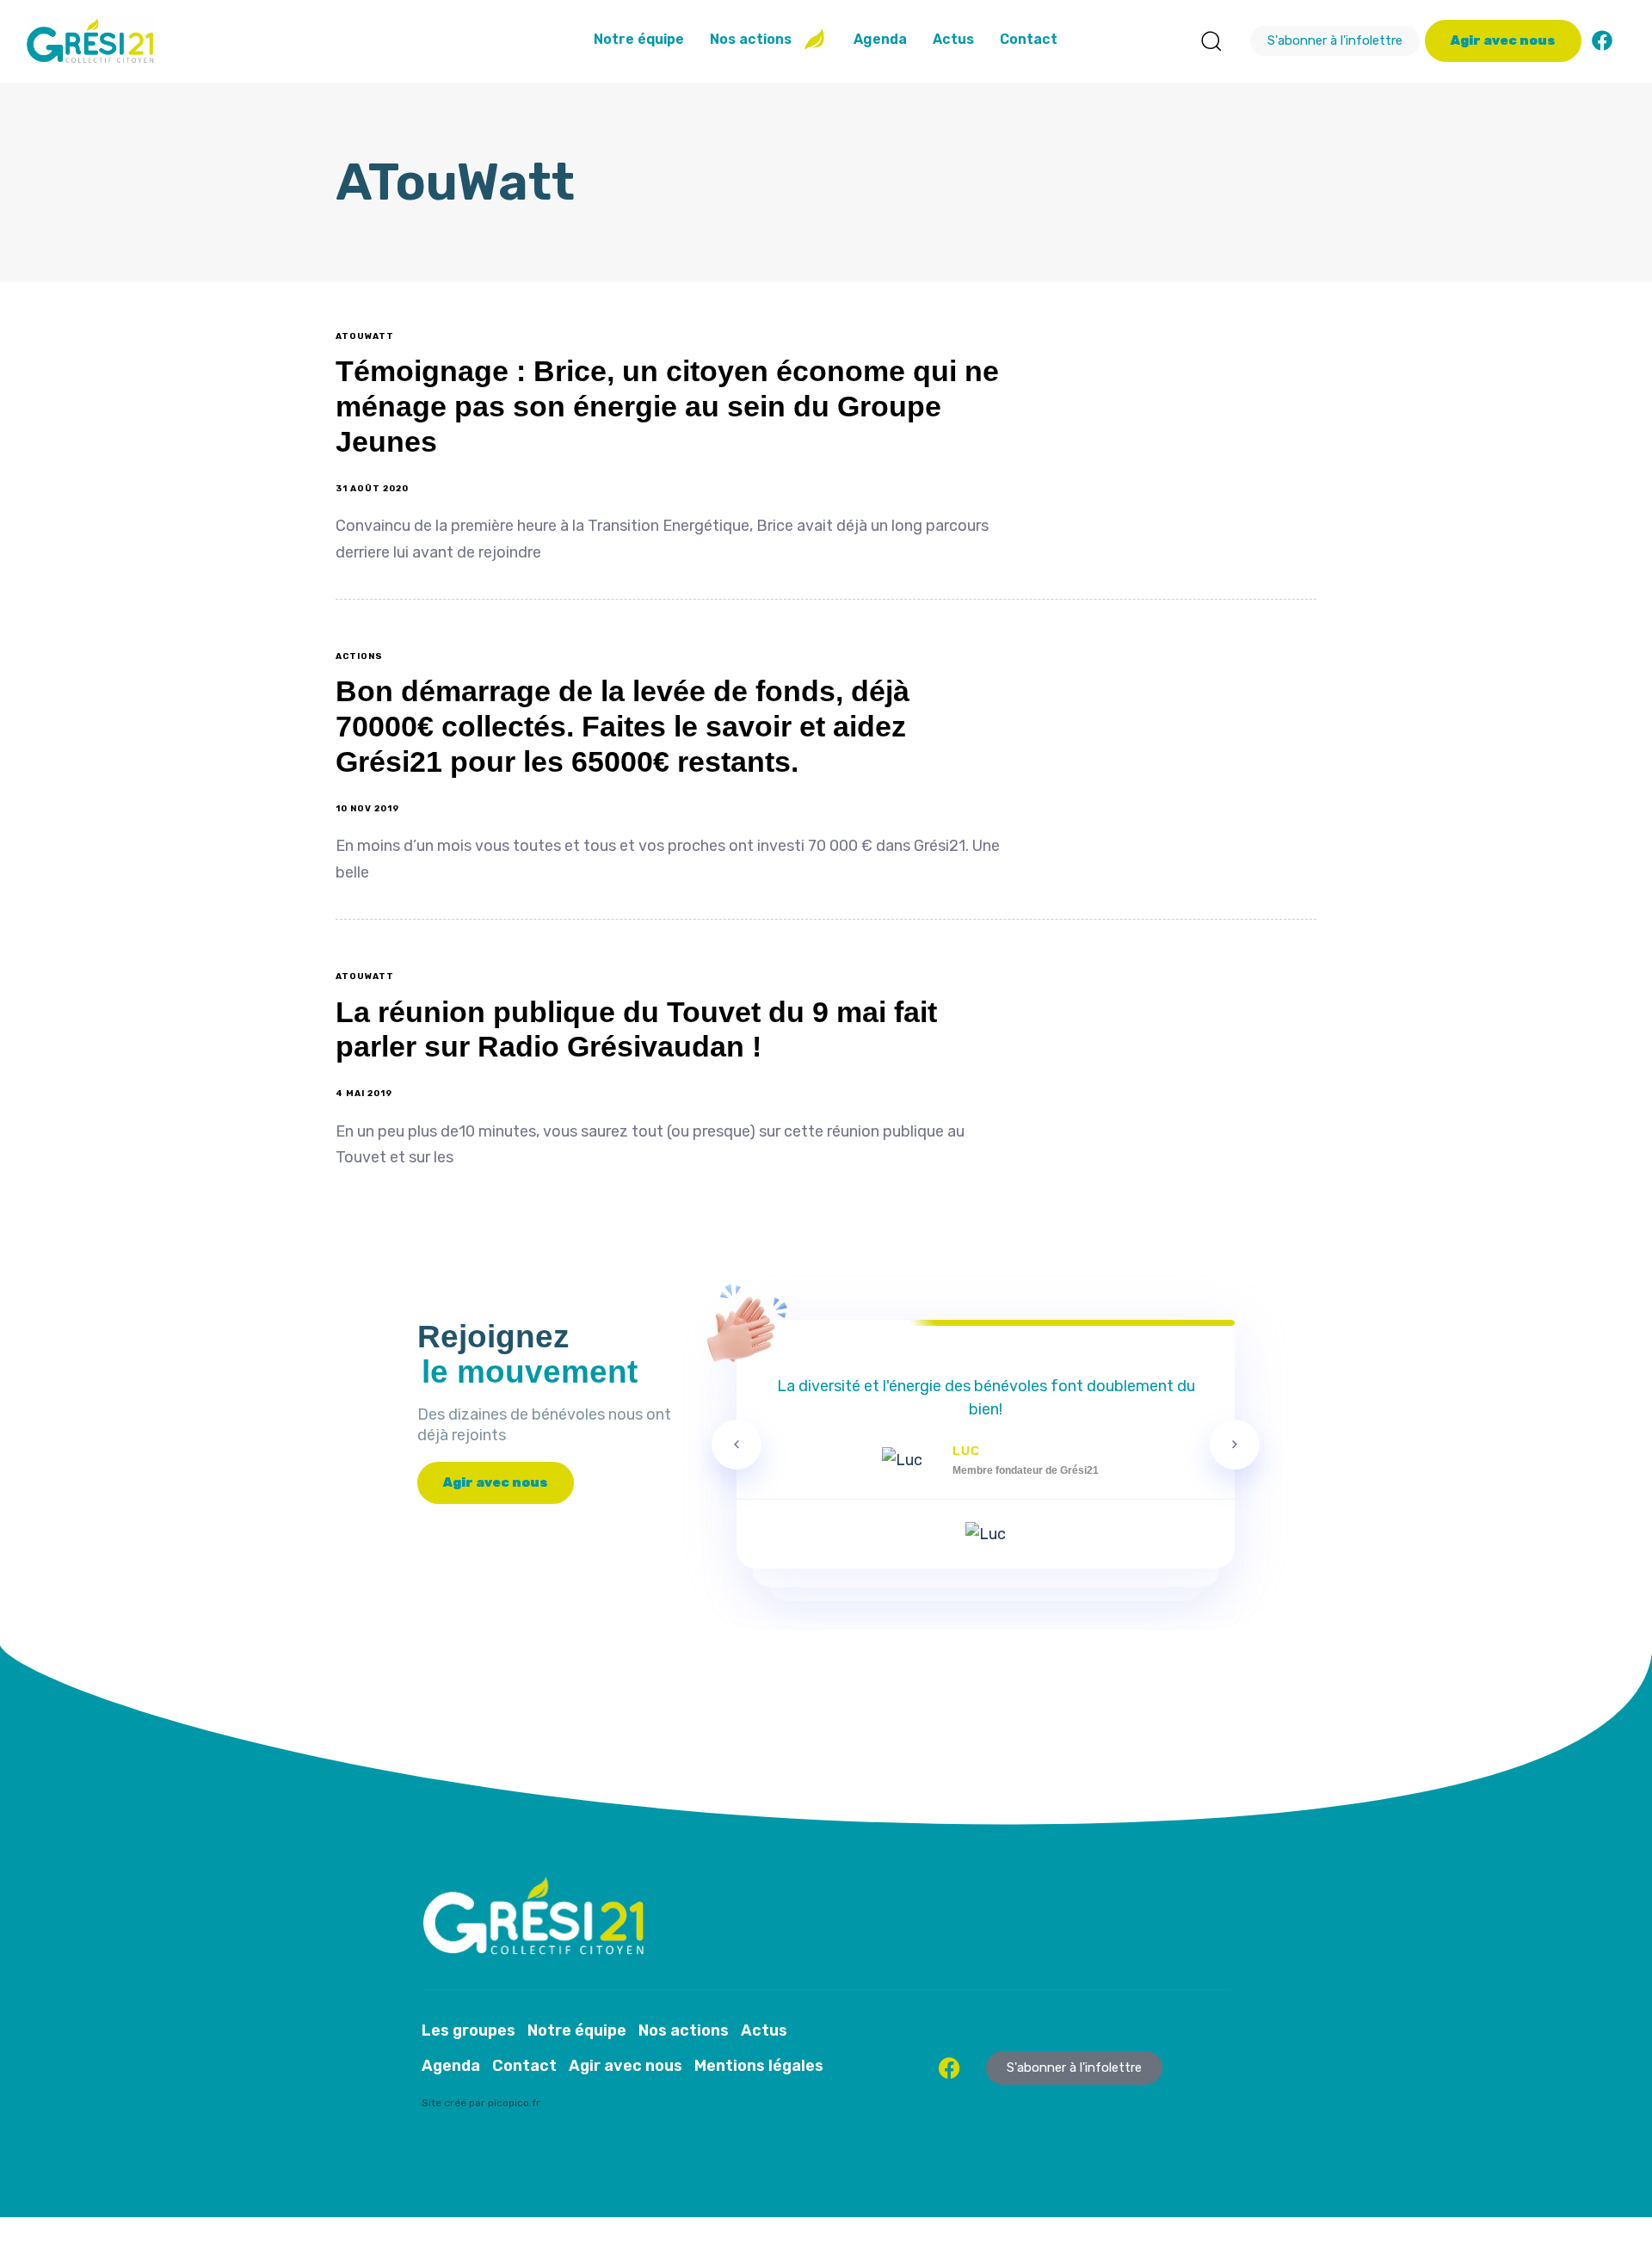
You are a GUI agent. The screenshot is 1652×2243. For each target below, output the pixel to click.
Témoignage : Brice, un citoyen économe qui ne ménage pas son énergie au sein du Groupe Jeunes (667, 406)
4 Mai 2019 (364, 1094)
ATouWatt (365, 336)
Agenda (880, 39)
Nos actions (751, 39)
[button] (1211, 40)
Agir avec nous (626, 2066)
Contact (1029, 39)
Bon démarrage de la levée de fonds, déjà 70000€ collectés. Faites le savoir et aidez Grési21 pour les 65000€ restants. (623, 726)
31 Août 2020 (372, 489)
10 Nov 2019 (367, 809)
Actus (953, 39)
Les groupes (468, 2030)
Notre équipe (639, 39)
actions (359, 656)
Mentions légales (759, 2066)
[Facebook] (1602, 40)
